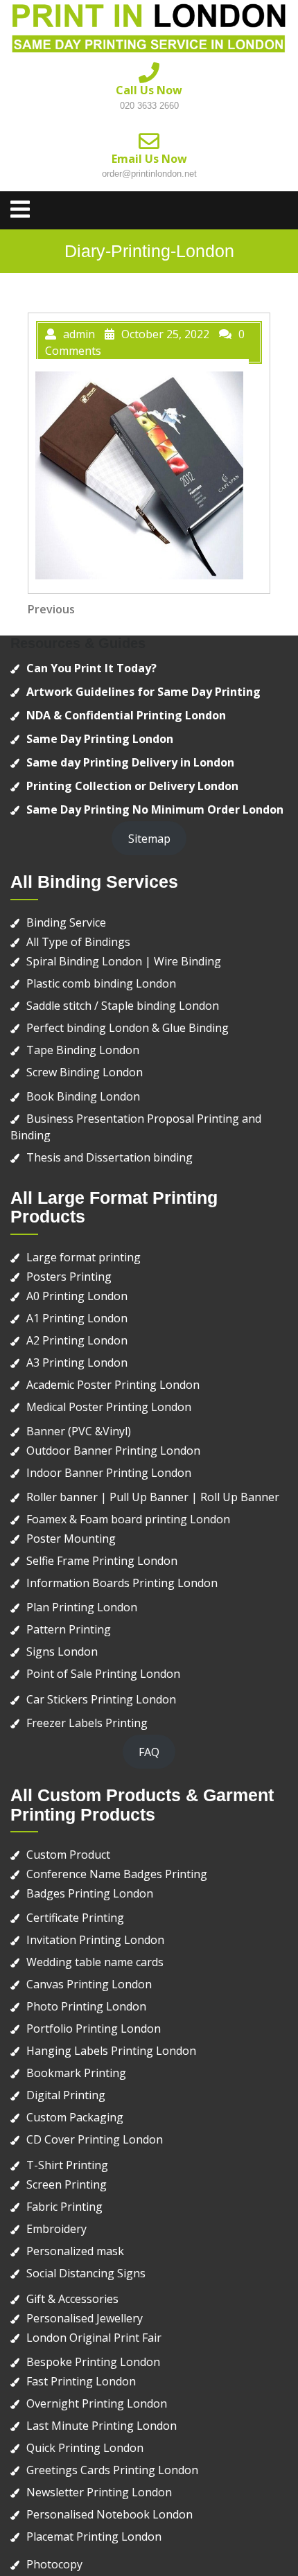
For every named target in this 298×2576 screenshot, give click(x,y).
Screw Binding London (85, 1072)
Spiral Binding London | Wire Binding (124, 961)
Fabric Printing (64, 2207)
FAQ (149, 1752)
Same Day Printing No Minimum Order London (155, 809)
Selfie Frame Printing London (102, 1561)
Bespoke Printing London (93, 2362)
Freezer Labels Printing (87, 1723)
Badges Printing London (90, 1893)
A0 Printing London (77, 1296)
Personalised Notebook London (109, 2514)
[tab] (20, 209)
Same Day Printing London (100, 739)
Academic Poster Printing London (113, 1385)
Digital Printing (66, 2095)
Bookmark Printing (76, 2073)
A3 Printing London (77, 1363)
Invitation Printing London (95, 1940)
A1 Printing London (77, 1318)
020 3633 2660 (149, 106)
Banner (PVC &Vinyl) (79, 1431)
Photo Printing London (86, 2006)
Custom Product (68, 1855)
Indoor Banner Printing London (109, 1473)
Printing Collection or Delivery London (132, 786)
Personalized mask (75, 2251)
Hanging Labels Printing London (111, 2051)
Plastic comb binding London (101, 983)
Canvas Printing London (89, 1984)
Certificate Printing (75, 1918)
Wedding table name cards (95, 1962)
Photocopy (54, 2564)
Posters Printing (69, 1277)
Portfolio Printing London (94, 2029)
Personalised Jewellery (85, 2318)
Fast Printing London (81, 2381)
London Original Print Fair (94, 2338)
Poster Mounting (71, 1539)
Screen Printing (67, 2184)
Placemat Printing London (94, 2536)
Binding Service (66, 922)
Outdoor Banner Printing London (113, 1451)
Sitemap (149, 839)
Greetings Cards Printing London (112, 2470)
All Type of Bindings (78, 942)
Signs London (62, 1651)
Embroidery (56, 2229)
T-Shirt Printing (67, 2165)
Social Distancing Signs (86, 2273)
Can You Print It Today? (91, 668)
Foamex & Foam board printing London (128, 1519)
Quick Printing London (85, 2448)
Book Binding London (83, 1096)
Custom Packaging (75, 2117)
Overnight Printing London (97, 2403)
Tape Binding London (83, 1050)
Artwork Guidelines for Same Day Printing (143, 692)
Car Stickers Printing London (101, 1699)
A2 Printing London (77, 1340)
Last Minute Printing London (102, 2426)
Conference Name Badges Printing (117, 1874)
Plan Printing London (82, 1607)
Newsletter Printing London (99, 2492)
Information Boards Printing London (122, 1583)
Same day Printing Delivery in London (130, 762)
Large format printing (84, 1257)
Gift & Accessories (72, 2299)
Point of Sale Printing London (103, 1674)
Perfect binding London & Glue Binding (128, 1028)
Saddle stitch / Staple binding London (123, 1006)
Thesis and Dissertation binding (109, 1157)
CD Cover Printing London (95, 2139)
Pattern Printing (69, 1629)
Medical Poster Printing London (109, 1407)
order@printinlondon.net (149, 174)
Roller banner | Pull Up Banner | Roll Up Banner (153, 1497)
